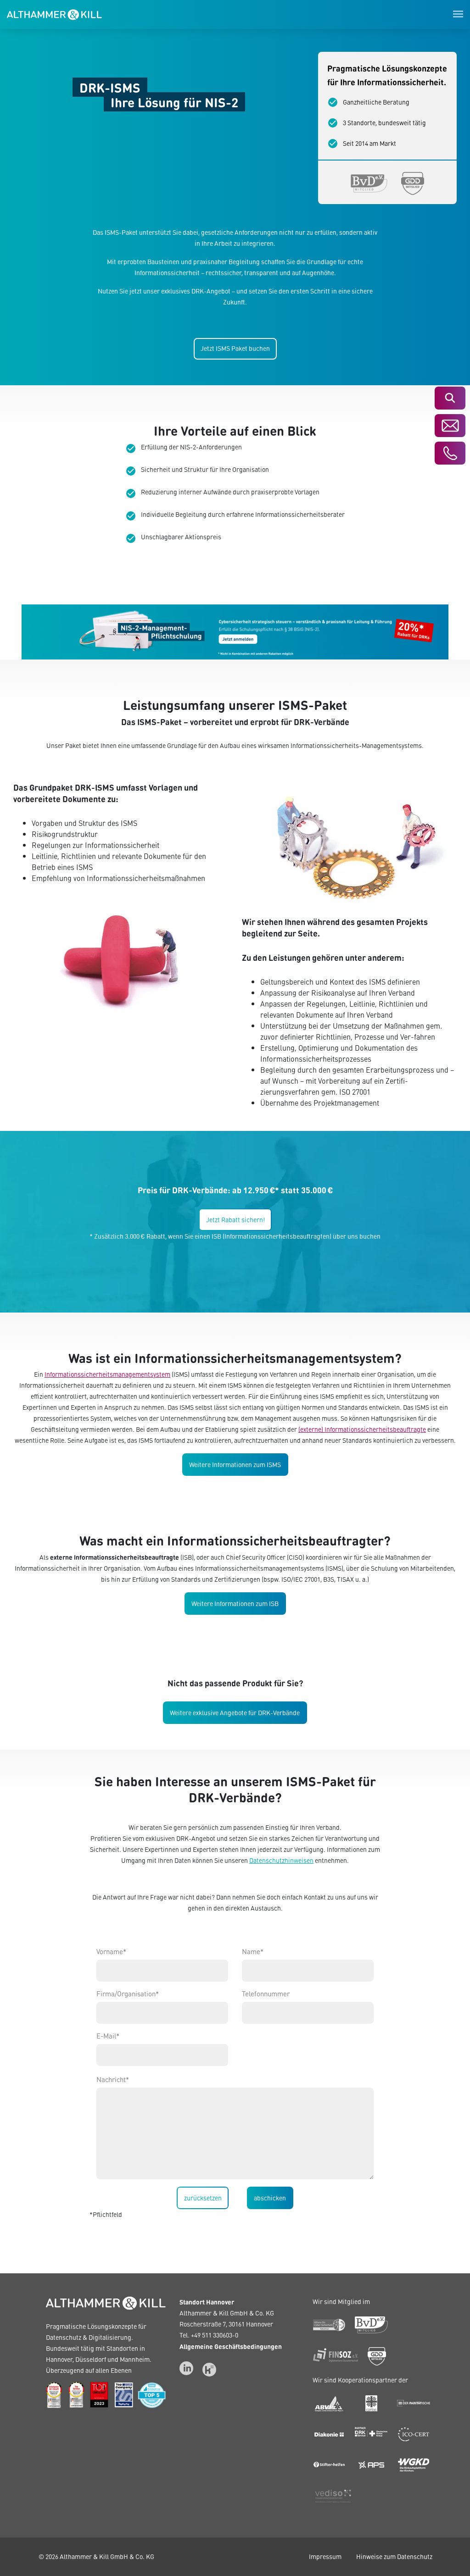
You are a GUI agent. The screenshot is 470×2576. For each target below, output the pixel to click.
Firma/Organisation (128, 1994)
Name (253, 1951)
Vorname (111, 1951)
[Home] (54, 13)
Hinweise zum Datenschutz (394, 2557)
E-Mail (108, 2036)
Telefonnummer (266, 1994)
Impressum (325, 2557)
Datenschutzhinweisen (281, 1860)
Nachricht (113, 2079)
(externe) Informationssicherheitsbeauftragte (362, 1429)
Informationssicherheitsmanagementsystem (107, 1374)
